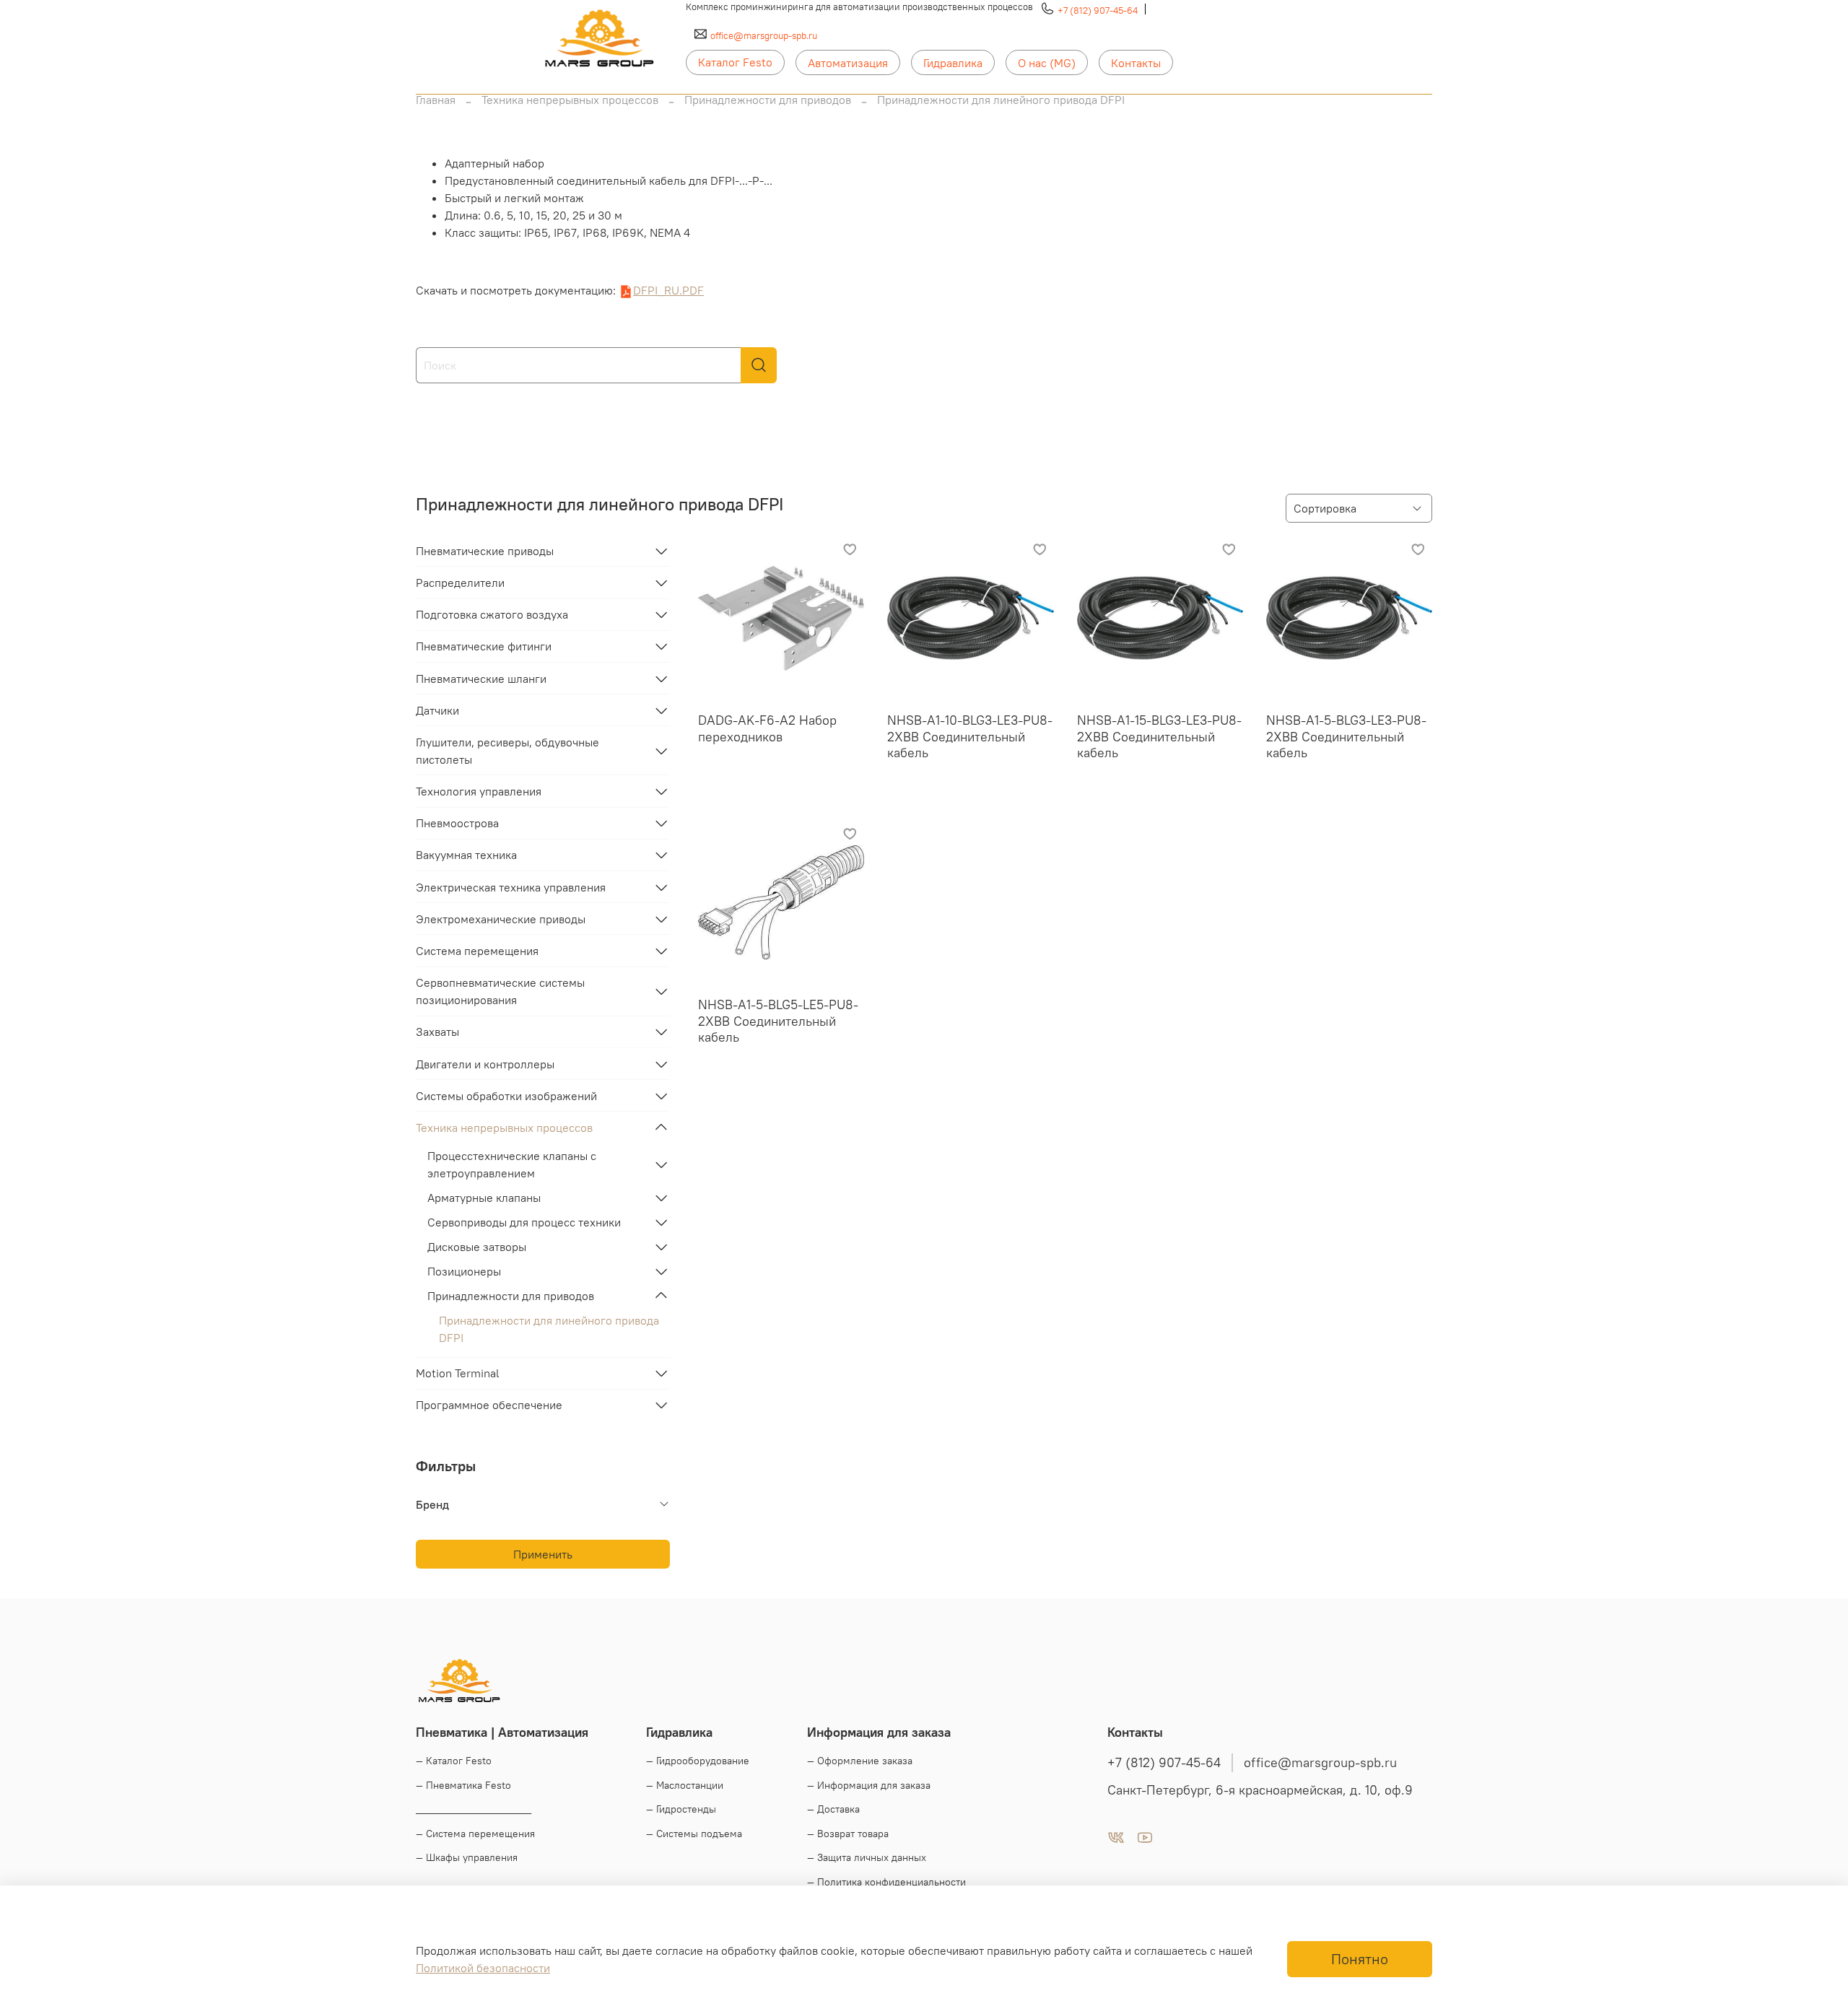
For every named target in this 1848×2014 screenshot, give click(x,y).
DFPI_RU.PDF (668, 290)
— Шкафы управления (467, 1857)
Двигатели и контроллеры (485, 1064)
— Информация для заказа (869, 1785)
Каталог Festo (735, 62)
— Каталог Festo (454, 1761)
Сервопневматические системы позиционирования (500, 991)
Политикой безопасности (483, 1968)
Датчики (437, 710)
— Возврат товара (848, 1834)
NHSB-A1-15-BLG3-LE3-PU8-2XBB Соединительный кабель (1159, 736)
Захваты (437, 1032)
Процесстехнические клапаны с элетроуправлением (512, 1164)
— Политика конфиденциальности (886, 1882)
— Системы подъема (694, 1834)
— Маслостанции (685, 1785)
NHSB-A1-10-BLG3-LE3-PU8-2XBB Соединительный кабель (970, 736)
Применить (543, 1554)
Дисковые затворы (477, 1247)
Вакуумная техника (466, 855)
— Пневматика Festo (463, 1785)
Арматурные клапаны (484, 1198)
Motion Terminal (458, 1373)
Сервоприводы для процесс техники (524, 1222)
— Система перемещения (475, 1834)
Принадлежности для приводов (768, 100)
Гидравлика (953, 63)
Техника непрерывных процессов (570, 100)
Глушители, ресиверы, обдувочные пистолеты (507, 751)
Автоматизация (848, 63)
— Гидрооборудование (698, 1761)
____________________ (474, 1809)
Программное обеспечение (489, 1405)
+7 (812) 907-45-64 (1098, 10)
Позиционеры (464, 1271)
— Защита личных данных (867, 1857)
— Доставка (833, 1809)
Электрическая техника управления (511, 887)
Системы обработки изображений (506, 1096)
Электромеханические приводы (501, 919)
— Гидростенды (681, 1809)
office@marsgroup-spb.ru (764, 35)
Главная (436, 100)
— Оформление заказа (860, 1761)
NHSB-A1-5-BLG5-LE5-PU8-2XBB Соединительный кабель (778, 1021)
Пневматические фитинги (484, 646)
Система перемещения (477, 951)
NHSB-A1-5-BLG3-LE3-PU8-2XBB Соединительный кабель (1346, 736)
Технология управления (479, 791)
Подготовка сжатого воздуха (492, 614)
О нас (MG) (1047, 63)
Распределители (460, 583)
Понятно (1360, 1959)
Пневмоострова (457, 823)
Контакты (1136, 63)
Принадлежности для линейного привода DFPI (549, 1329)
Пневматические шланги (481, 679)
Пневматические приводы (485, 551)
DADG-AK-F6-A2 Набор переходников (767, 728)
